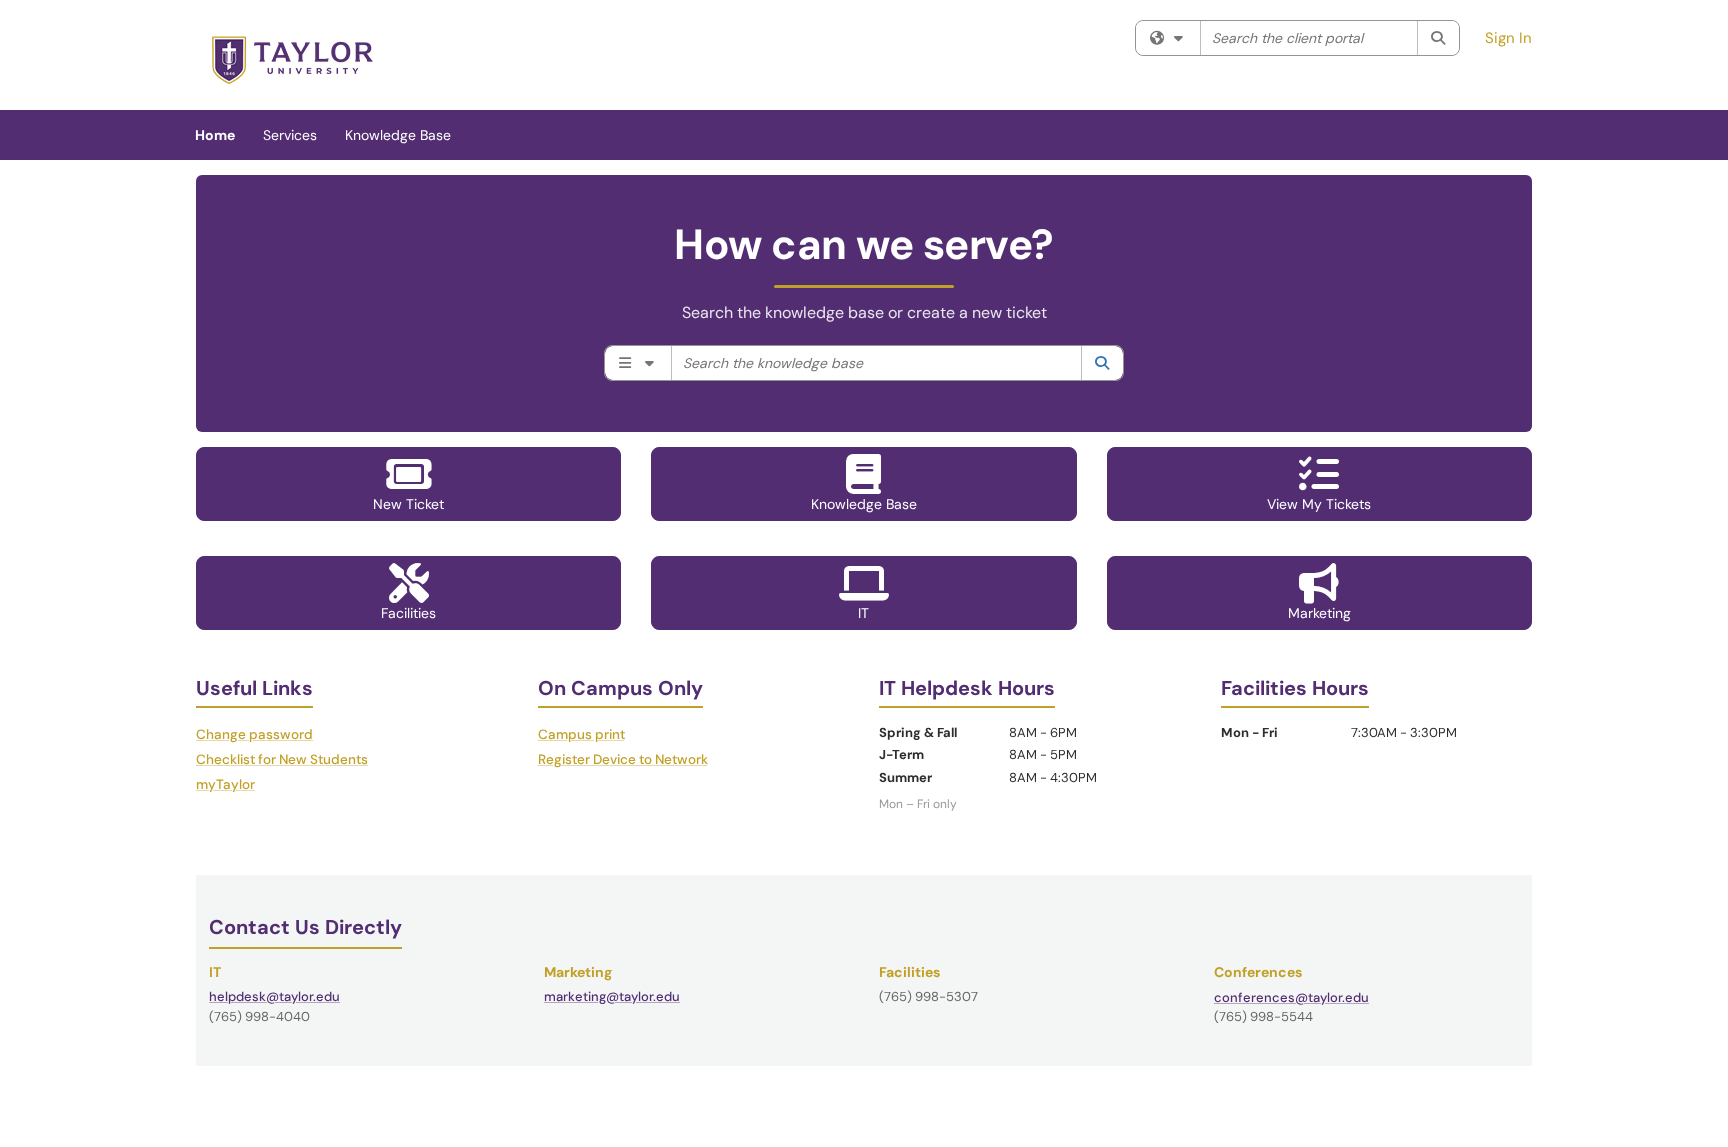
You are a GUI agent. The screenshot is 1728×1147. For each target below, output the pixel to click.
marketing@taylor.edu (612, 996)
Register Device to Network (623, 759)
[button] (408, 484)
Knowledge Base (398, 135)
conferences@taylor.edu (1291, 997)
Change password (254, 734)
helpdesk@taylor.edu (274, 996)
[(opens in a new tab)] (292, 60)
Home (215, 135)
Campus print (581, 734)
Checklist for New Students (282, 759)
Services (290, 135)
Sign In (1508, 38)
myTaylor (225, 784)
